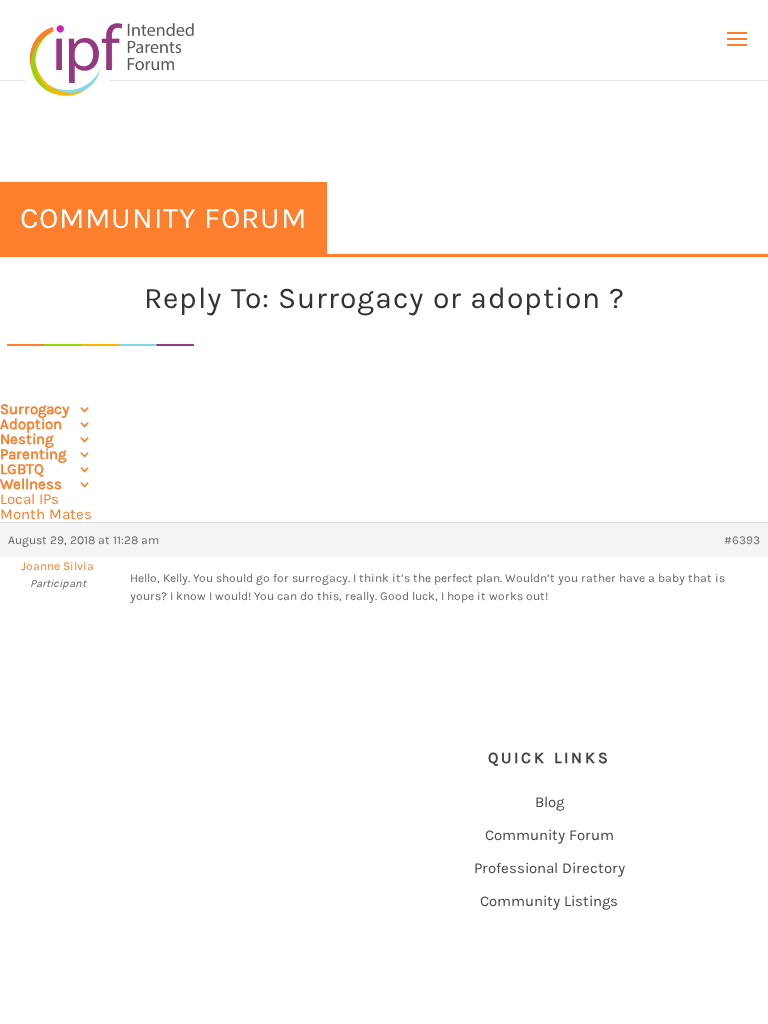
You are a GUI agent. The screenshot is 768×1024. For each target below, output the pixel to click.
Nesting (26, 439)
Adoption (31, 424)
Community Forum (549, 835)
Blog (549, 802)
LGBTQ (22, 469)
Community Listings (549, 901)
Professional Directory (549, 868)
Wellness (31, 484)
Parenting (33, 454)
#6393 (742, 540)
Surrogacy (34, 409)
